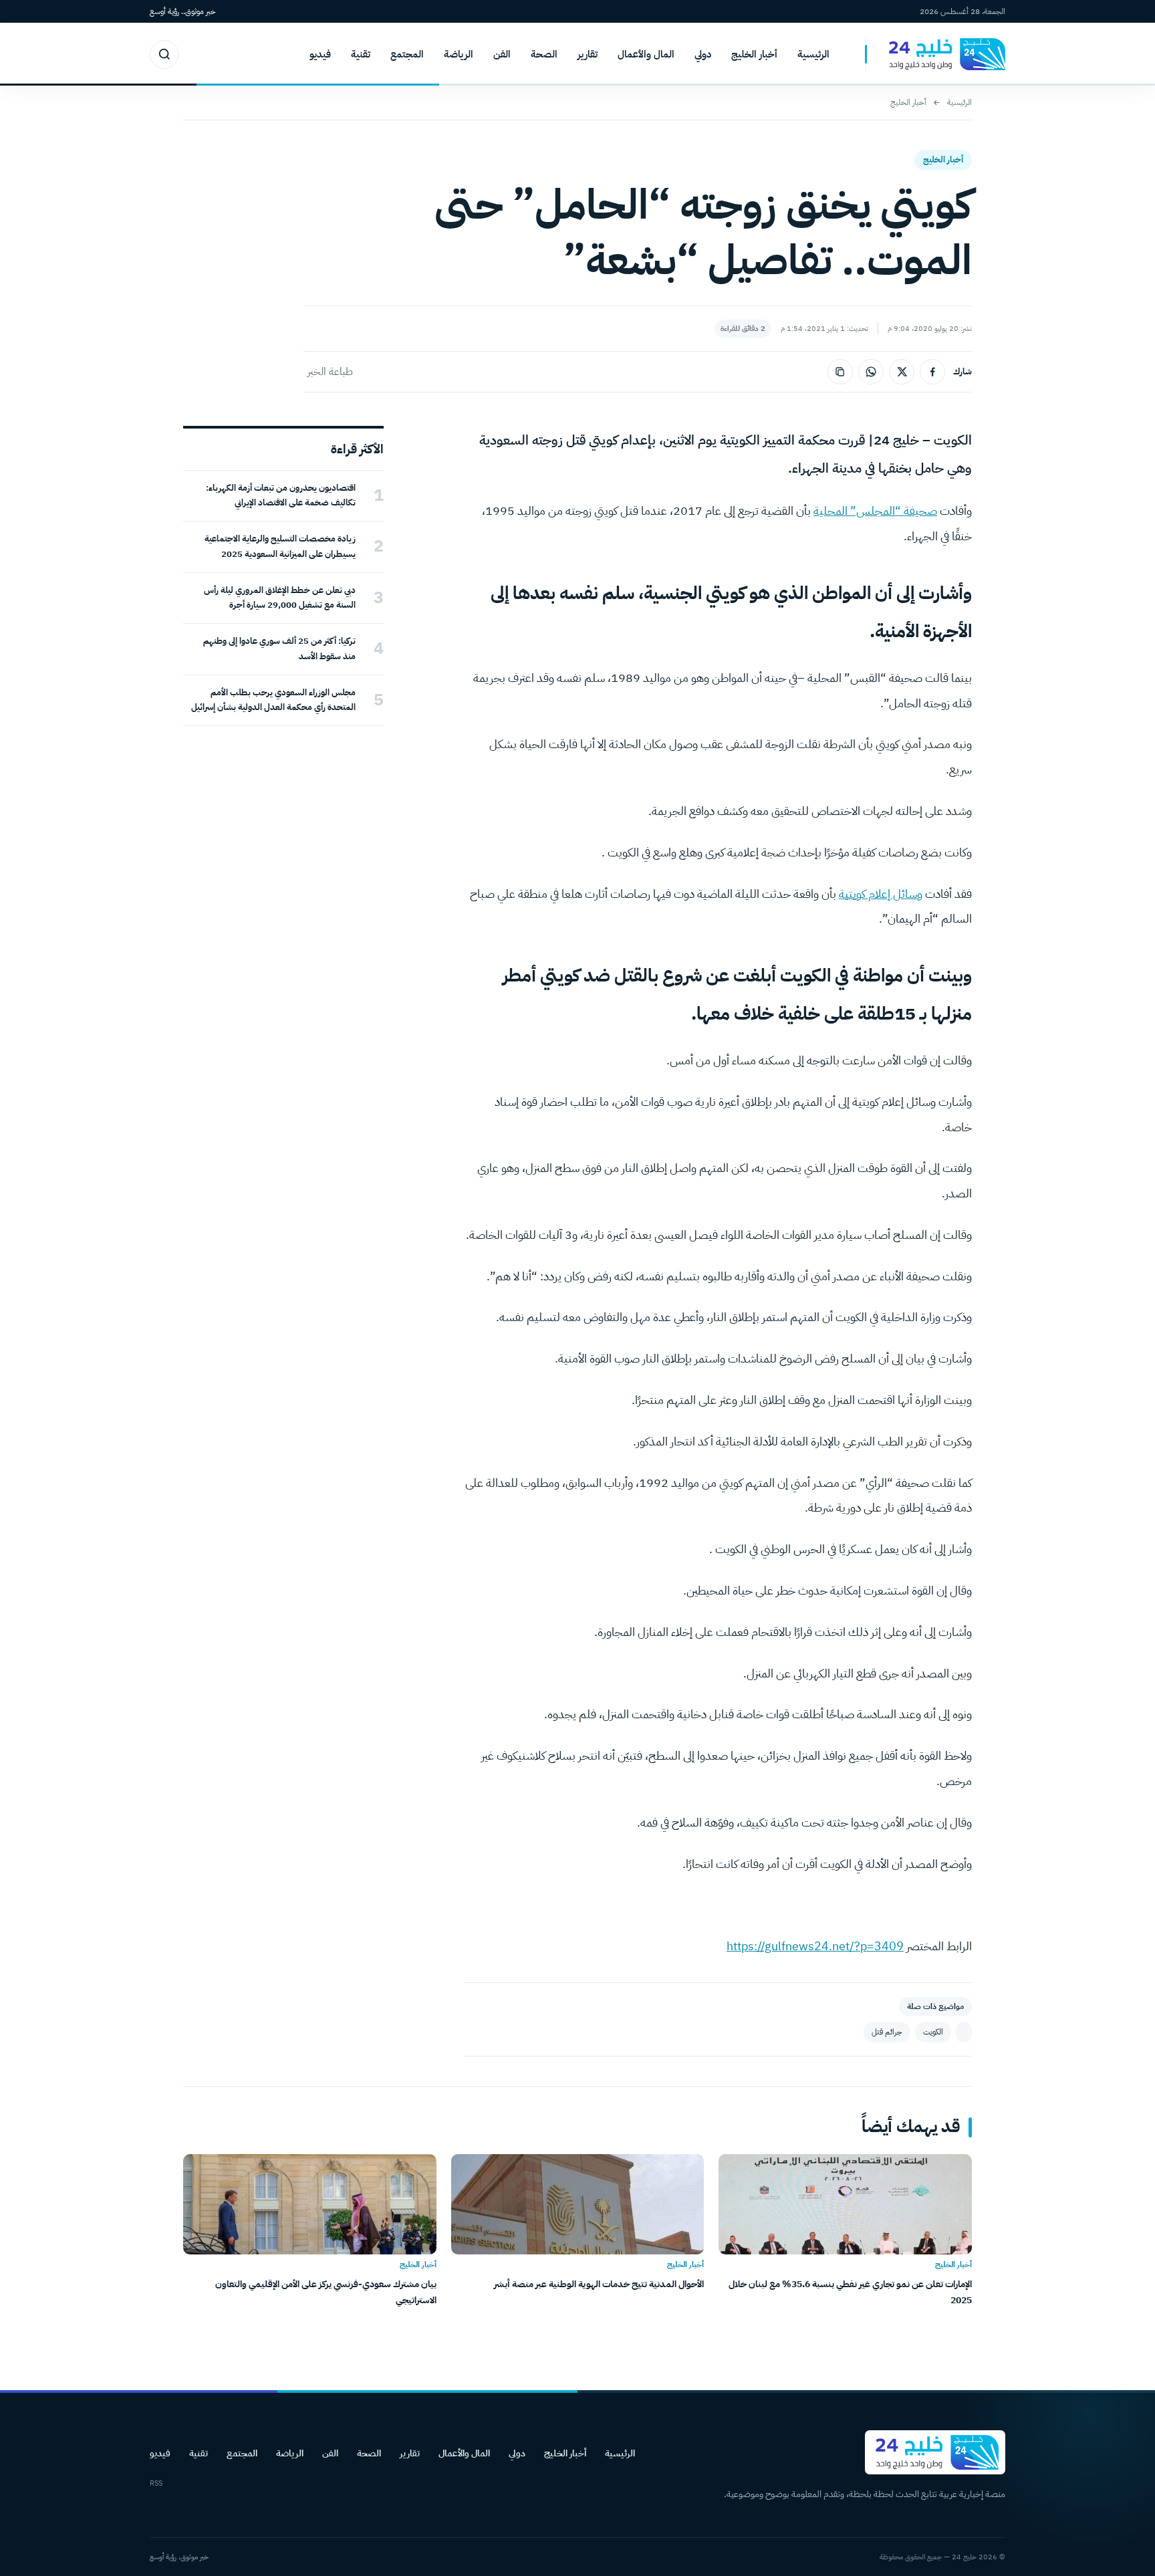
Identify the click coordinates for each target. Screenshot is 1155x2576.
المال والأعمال (646, 54)
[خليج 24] (935, 54)
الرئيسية (813, 54)
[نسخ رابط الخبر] (840, 372)
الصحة (544, 54)
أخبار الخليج (754, 54)
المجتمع (407, 54)
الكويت (933, 2032)
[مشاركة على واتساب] (871, 372)
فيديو (320, 54)
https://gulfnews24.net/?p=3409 (815, 1946)
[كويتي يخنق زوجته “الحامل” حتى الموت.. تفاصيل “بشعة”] (964, 2032)
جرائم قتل (887, 2032)
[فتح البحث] (164, 54)
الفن (502, 54)
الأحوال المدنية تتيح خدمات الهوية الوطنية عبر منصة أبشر (599, 2284)
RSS (156, 2483)
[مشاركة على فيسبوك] (932, 372)
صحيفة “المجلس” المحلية (875, 510)
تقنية (361, 54)
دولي (703, 54)
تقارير (588, 54)
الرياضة (459, 54)
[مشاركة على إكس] (902, 372)
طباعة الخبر (330, 372)
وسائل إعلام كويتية (881, 894)
